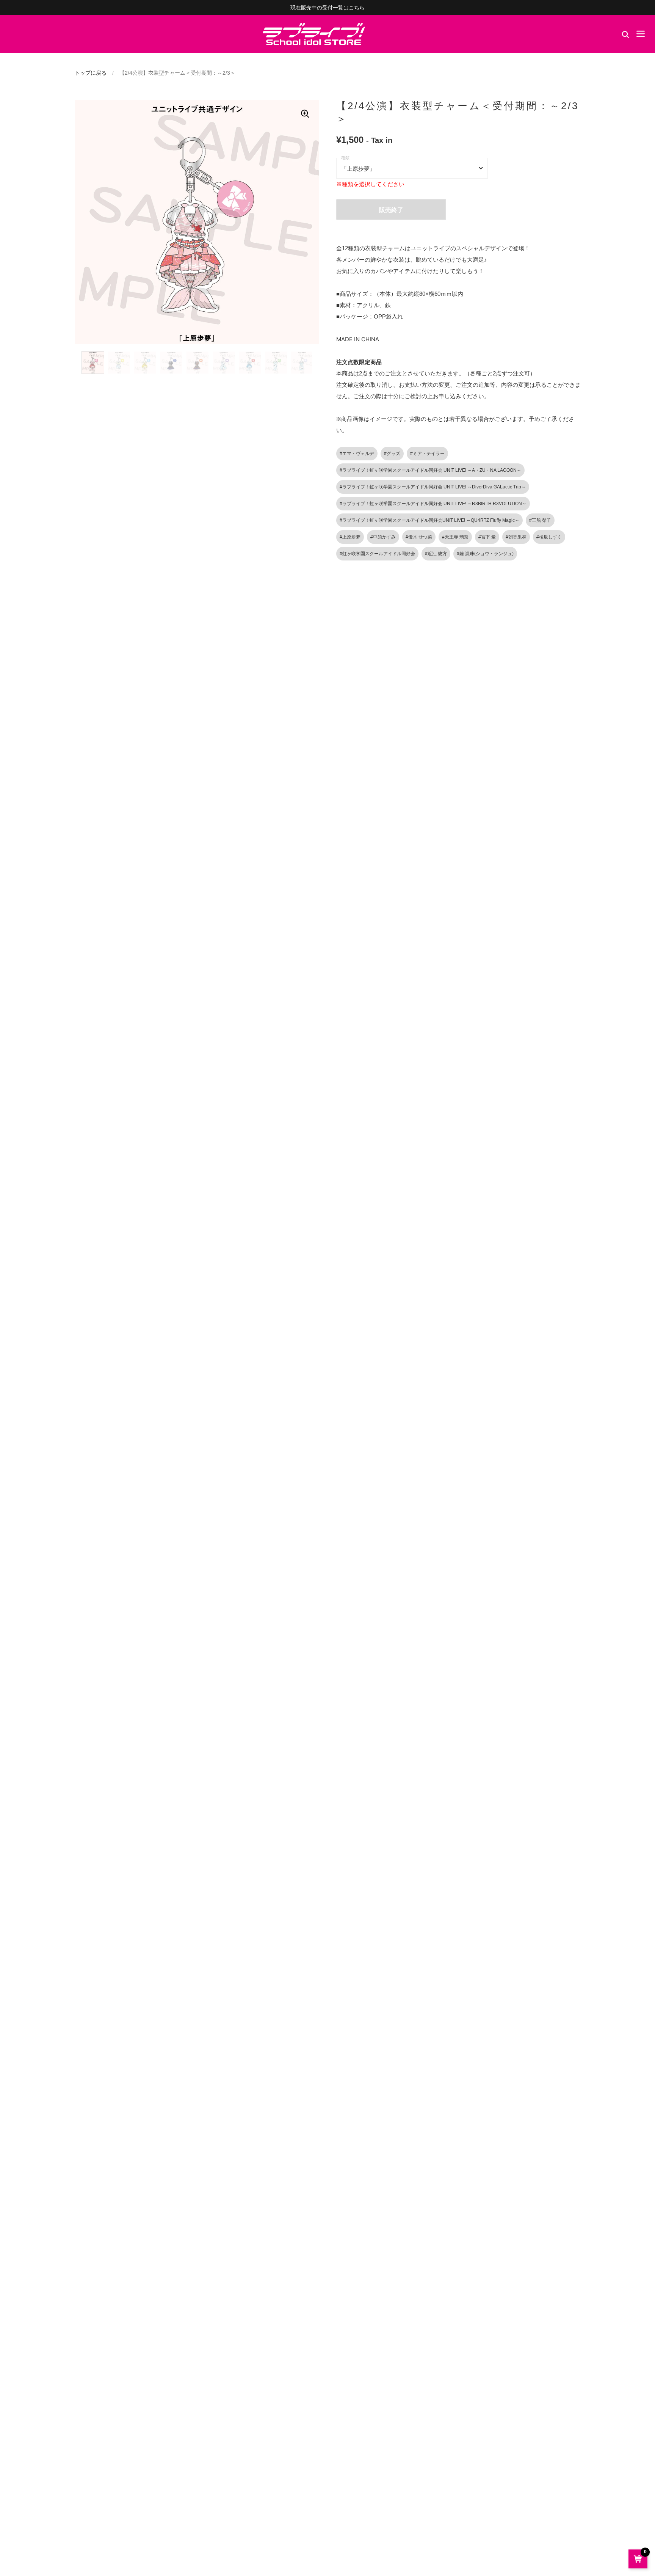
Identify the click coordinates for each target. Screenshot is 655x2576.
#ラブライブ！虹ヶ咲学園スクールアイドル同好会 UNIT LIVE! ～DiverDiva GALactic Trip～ (433, 487)
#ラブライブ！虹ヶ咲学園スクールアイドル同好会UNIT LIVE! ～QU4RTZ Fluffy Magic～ (429, 520)
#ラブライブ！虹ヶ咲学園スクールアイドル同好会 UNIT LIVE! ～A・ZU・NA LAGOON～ (430, 470)
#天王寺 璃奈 (455, 537)
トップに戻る (91, 73)
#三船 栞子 (540, 520)
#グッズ (392, 454)
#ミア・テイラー (427, 454)
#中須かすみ (383, 537)
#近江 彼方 (436, 554)
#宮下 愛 (487, 537)
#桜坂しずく (549, 537)
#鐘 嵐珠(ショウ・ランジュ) (485, 554)
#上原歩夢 (350, 537)
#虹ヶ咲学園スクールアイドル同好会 (377, 554)
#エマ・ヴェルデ (357, 454)
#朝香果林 (516, 537)
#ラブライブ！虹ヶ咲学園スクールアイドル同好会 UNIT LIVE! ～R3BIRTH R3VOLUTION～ (433, 504)
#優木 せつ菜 (419, 537)
